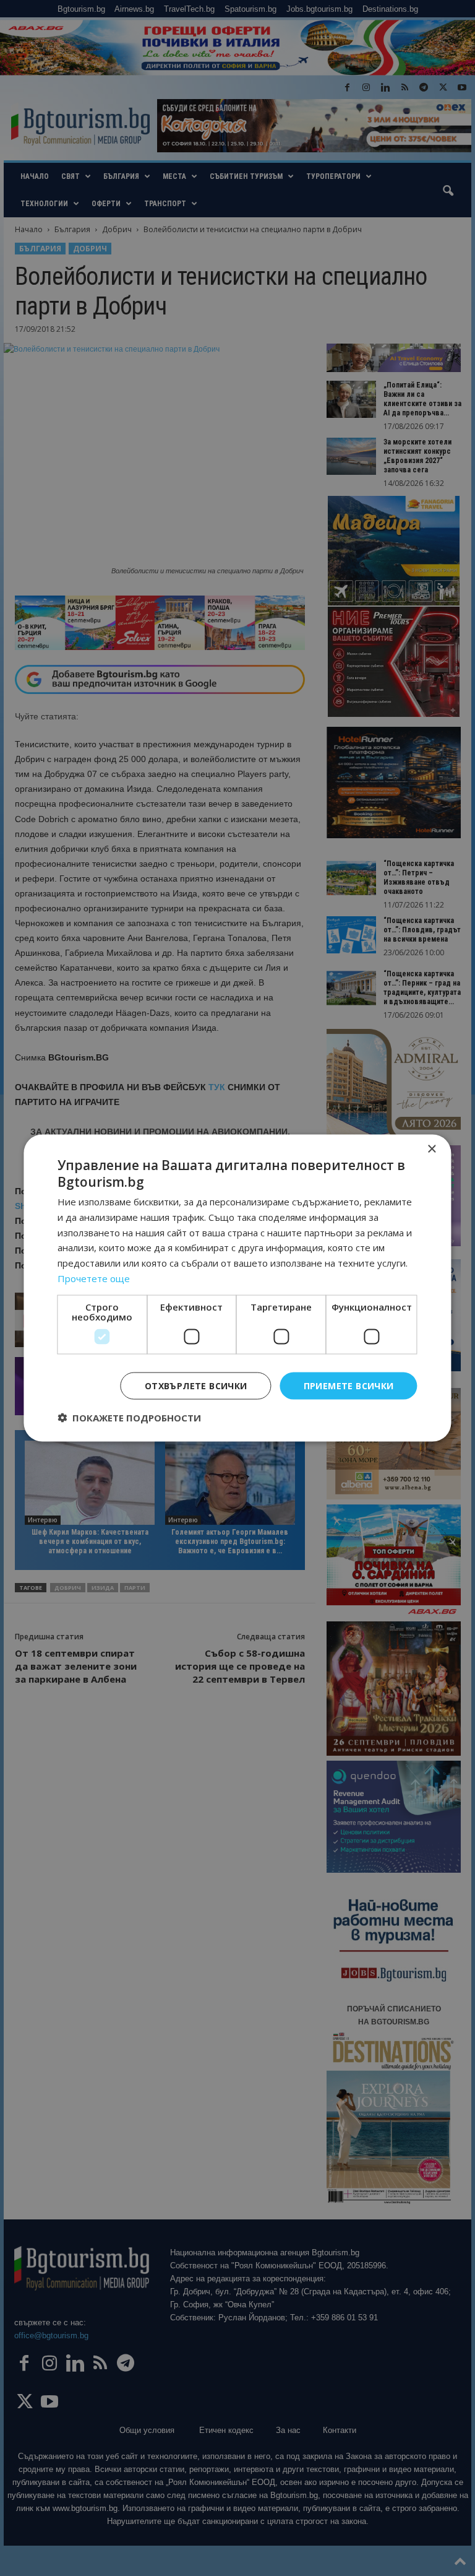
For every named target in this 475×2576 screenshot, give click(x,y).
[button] (129, 1418)
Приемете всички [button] (349, 1385)
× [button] (431, 1149)
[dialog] (237, 1288)
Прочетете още (94, 1278)
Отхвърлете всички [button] (196, 1385)
